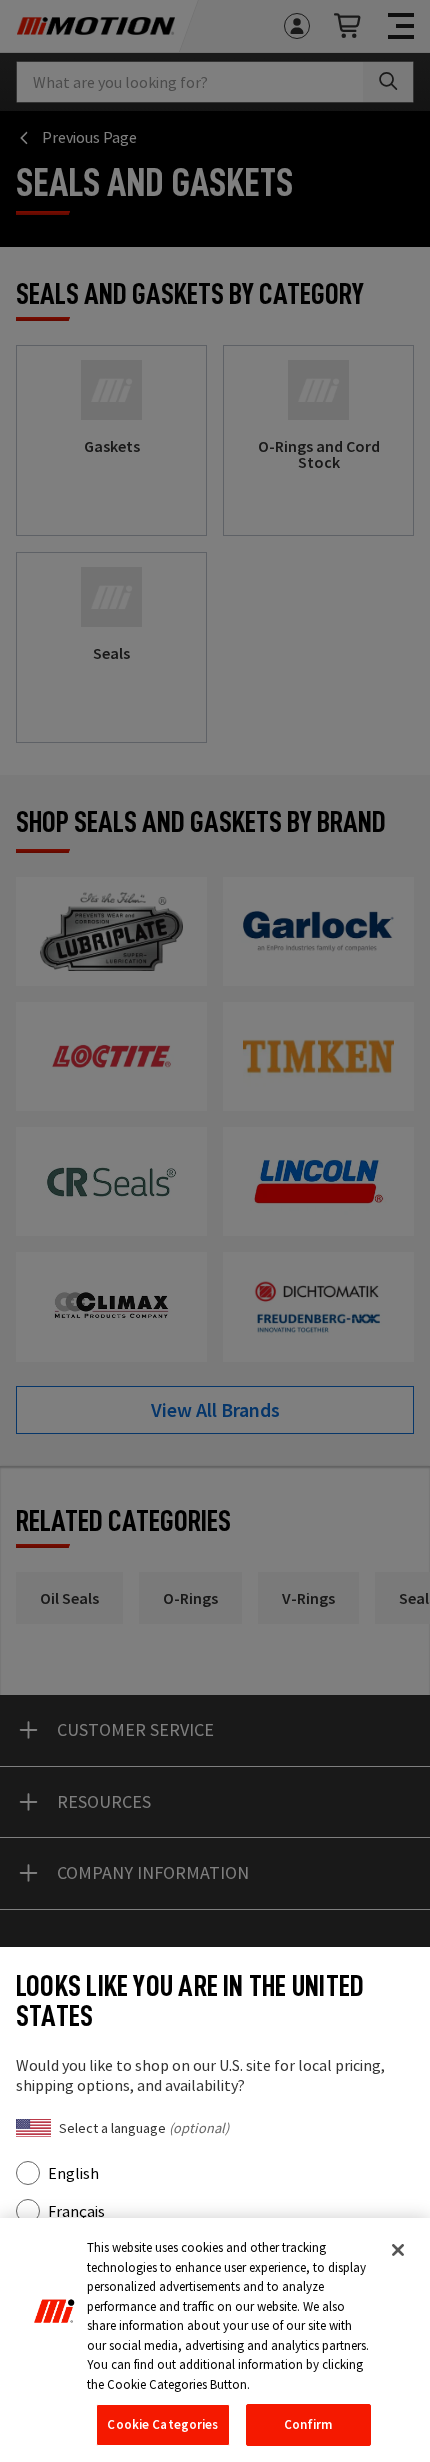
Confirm (308, 2424)
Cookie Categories (162, 2424)
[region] (215, 2340)
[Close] (398, 2250)
